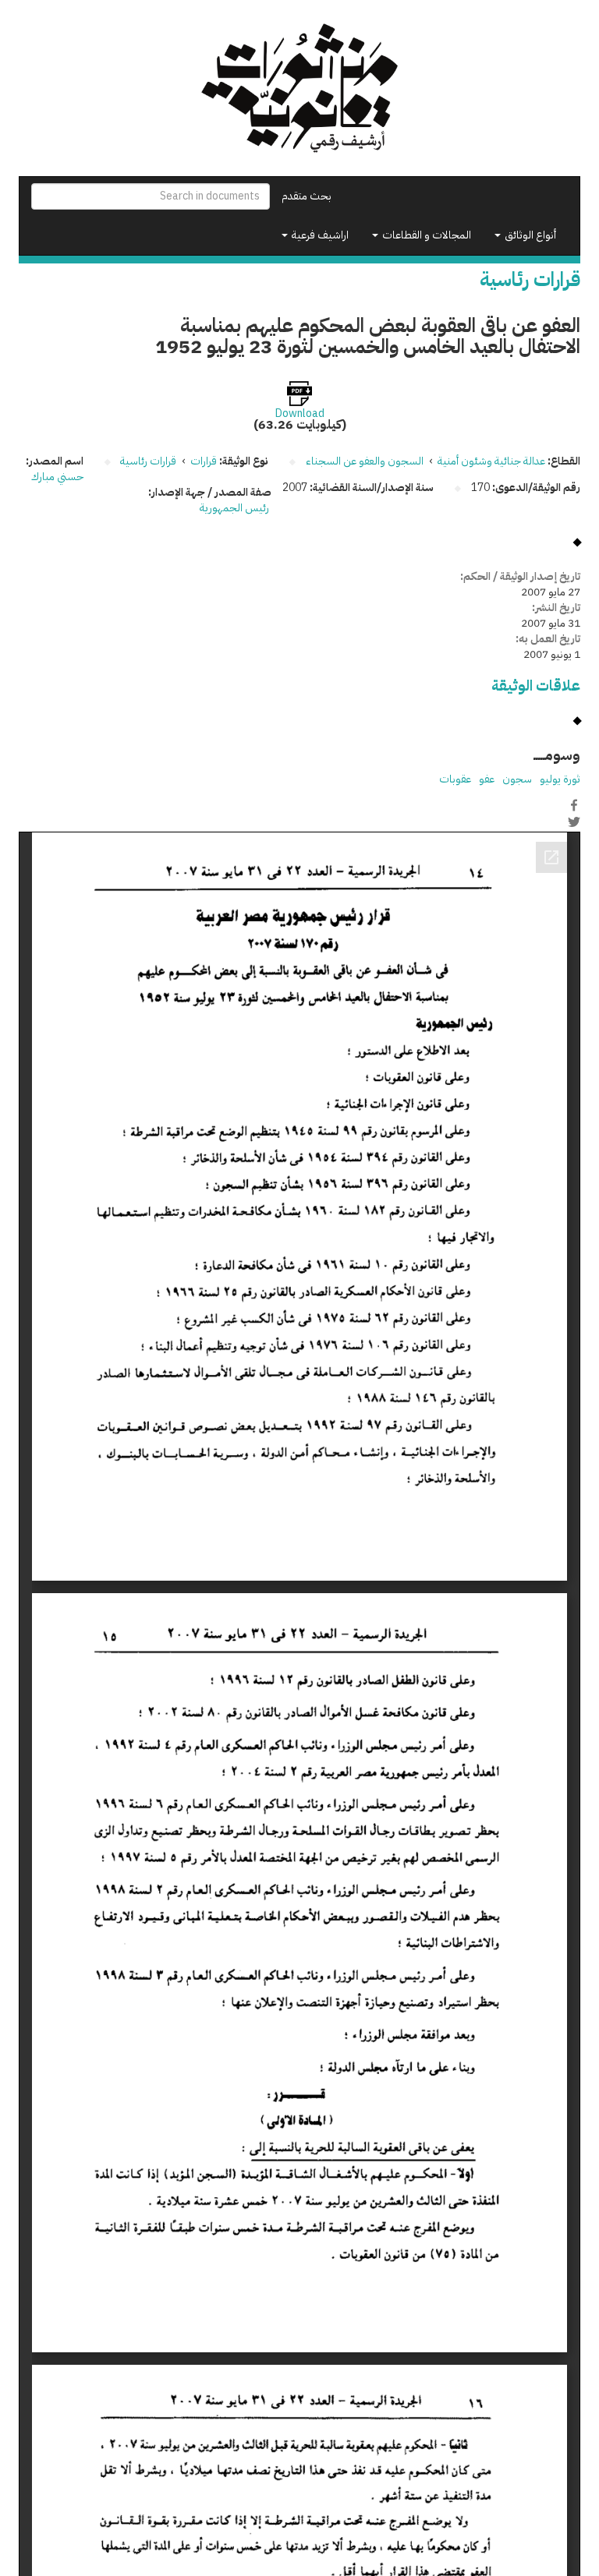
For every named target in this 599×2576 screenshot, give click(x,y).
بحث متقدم (307, 196)
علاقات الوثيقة (536, 686)
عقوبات (455, 779)
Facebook (574, 805)
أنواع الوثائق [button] (529, 235)
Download (300, 414)
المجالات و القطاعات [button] (425, 235)
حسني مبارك (57, 477)
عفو (487, 779)
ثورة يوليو (560, 779)
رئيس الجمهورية (236, 508)
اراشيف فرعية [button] (319, 235)
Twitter (574, 822)
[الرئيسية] (299, 88)
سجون (517, 779)
